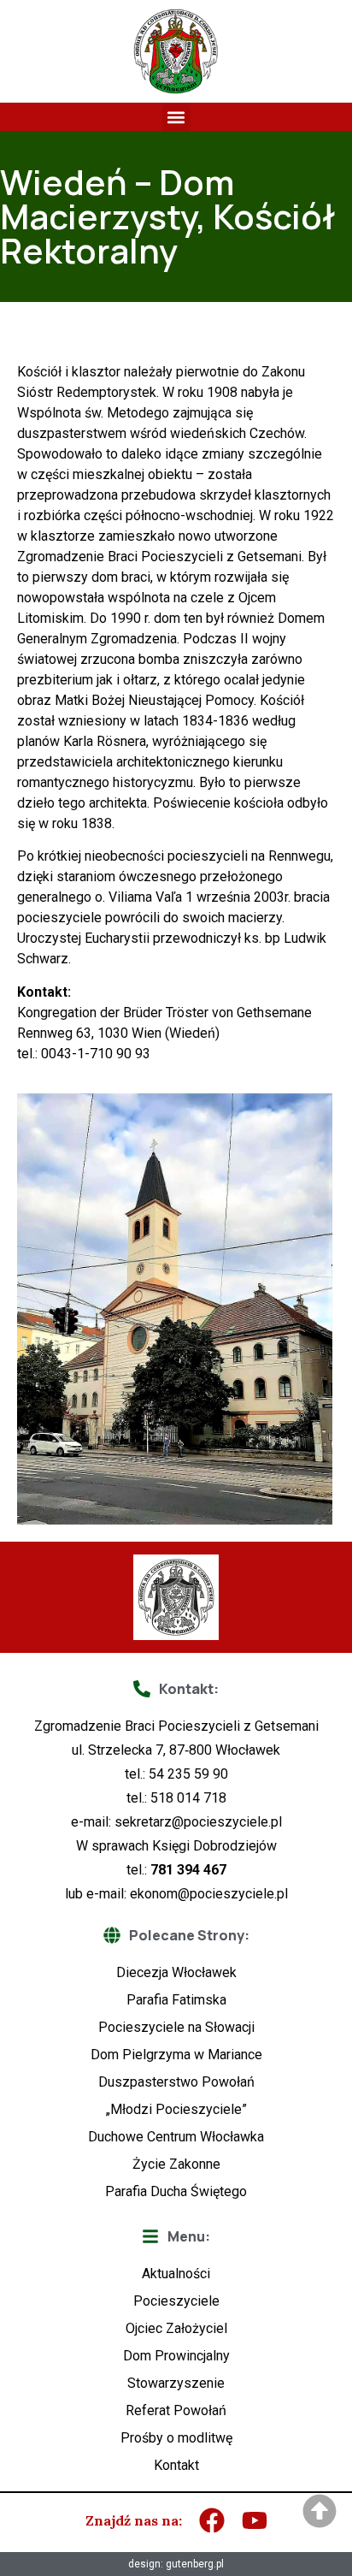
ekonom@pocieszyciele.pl (209, 1894)
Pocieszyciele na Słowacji (176, 2027)
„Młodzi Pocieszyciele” (176, 2109)
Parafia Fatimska (176, 2000)
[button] (176, 117)
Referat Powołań (176, 2410)
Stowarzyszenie (176, 2383)
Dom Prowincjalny (176, 2356)
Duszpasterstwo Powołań (176, 2082)
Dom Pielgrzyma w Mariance (176, 2055)
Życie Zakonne (176, 2164)
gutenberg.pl (195, 2564)
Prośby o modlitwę (176, 2438)
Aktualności (176, 2274)
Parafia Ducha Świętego (176, 2191)
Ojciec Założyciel (176, 2328)
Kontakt (176, 2465)
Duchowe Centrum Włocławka (176, 2137)
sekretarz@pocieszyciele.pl (198, 1822)
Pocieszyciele (176, 2301)
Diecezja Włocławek (176, 1972)
